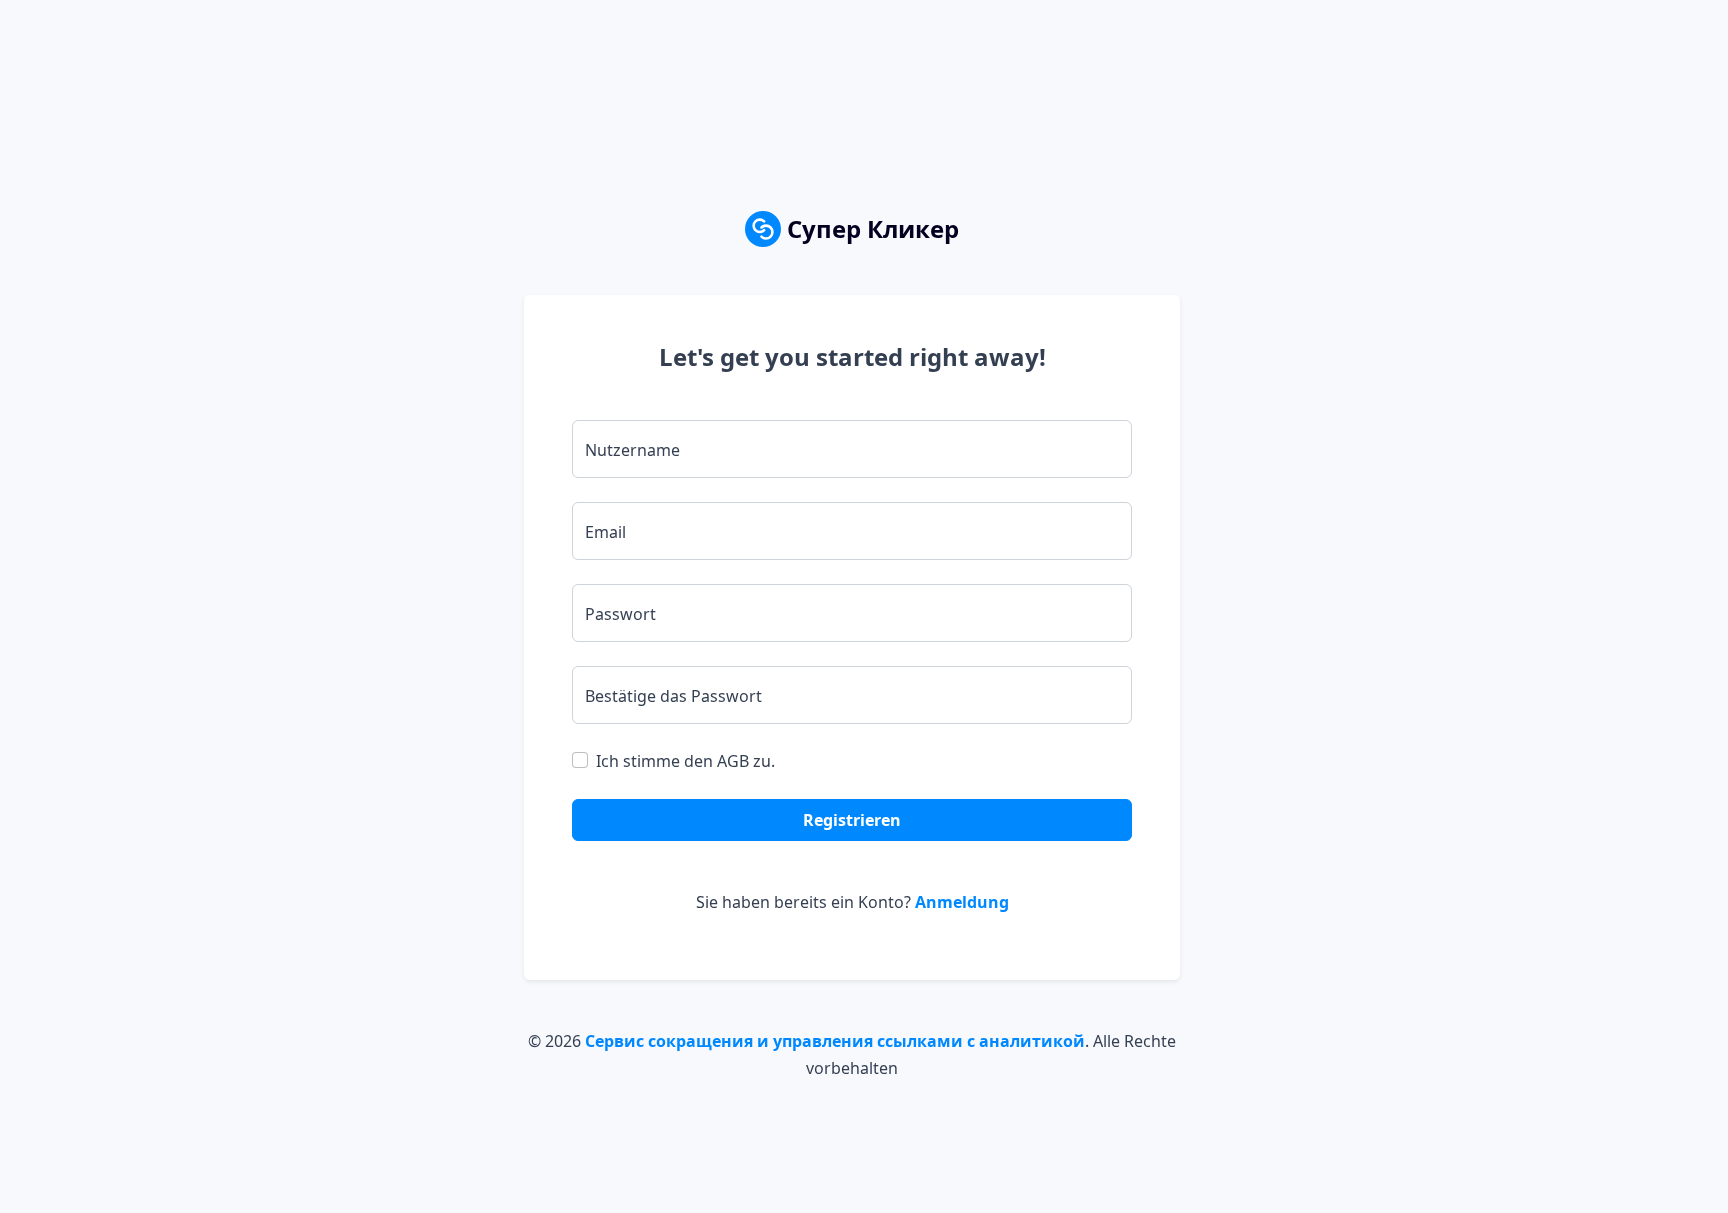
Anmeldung (962, 902)
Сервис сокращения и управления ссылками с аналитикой (835, 1041)
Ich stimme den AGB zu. (685, 761)
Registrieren (852, 820)
